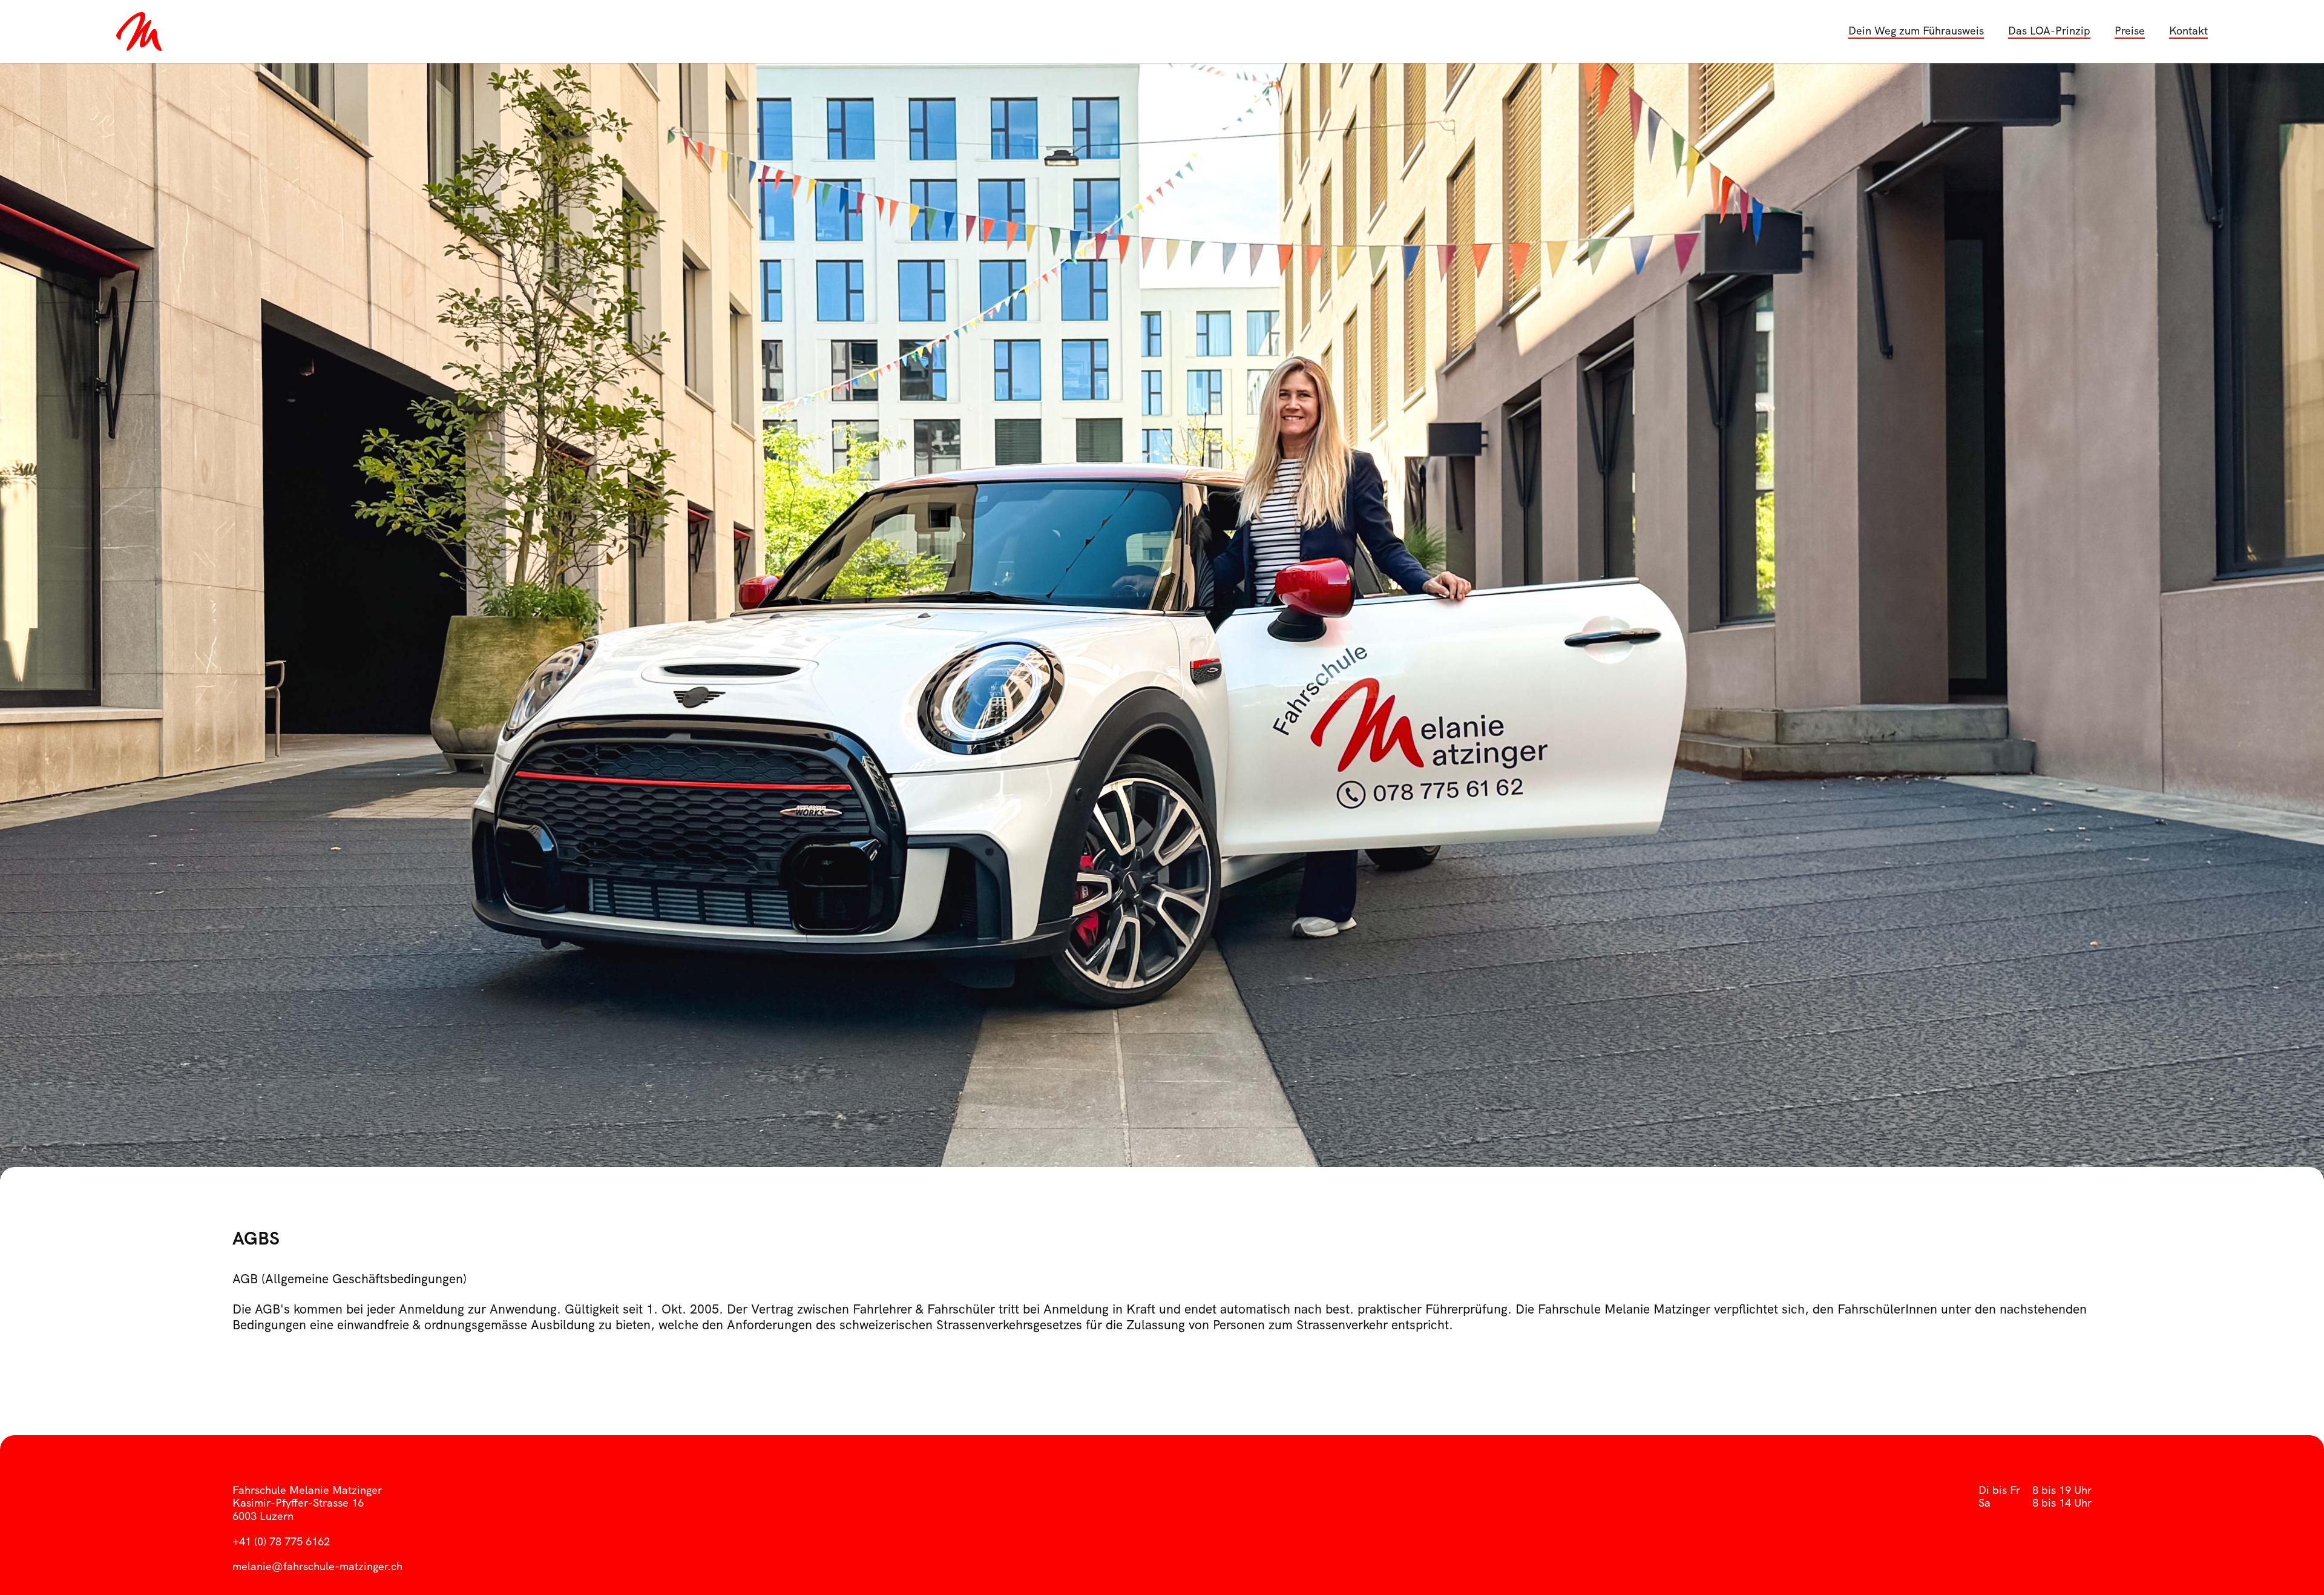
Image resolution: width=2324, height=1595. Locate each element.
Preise (2130, 31)
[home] (146, 31)
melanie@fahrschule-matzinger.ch (317, 1566)
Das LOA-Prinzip (2049, 31)
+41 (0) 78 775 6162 (281, 1541)
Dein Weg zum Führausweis (1916, 31)
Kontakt (2188, 31)
